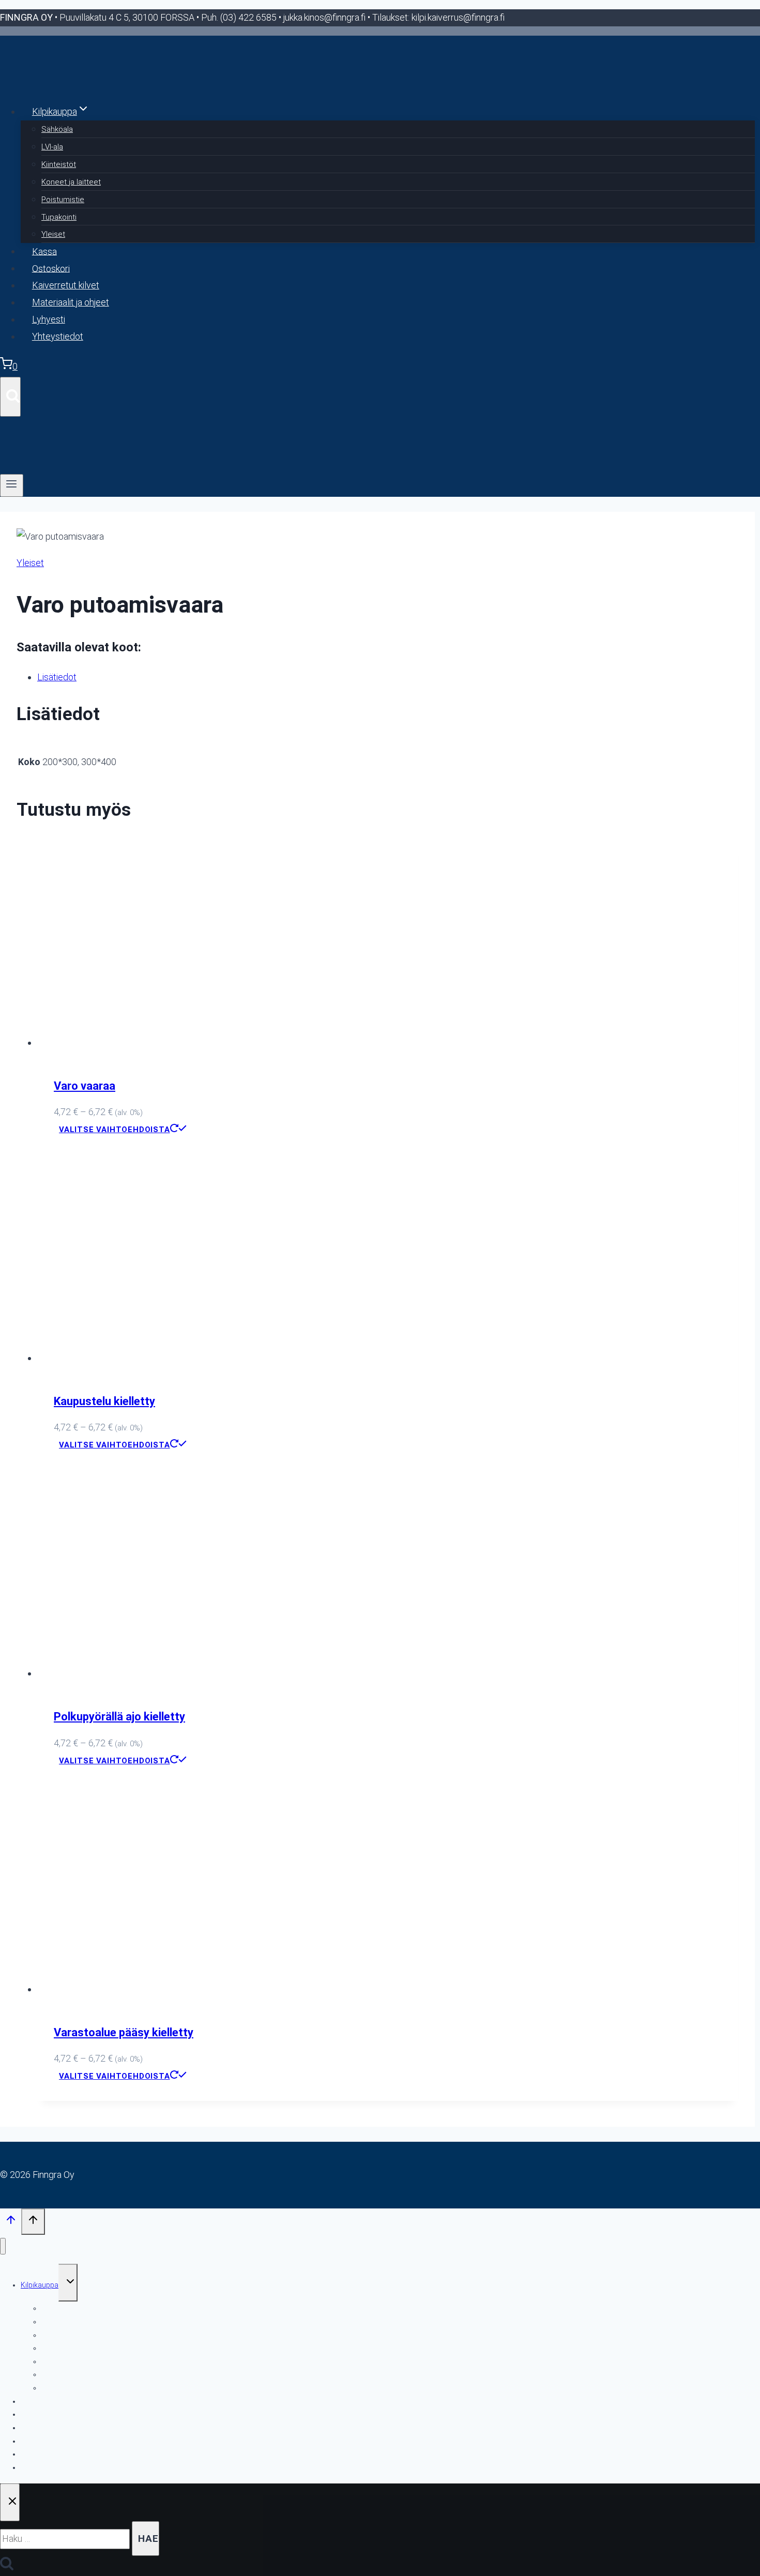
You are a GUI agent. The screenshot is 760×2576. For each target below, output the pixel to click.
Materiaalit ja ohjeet (71, 302)
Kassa (44, 251)
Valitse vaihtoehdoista (115, 1130)
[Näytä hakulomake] (10, 397)
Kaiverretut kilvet (66, 285)
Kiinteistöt (59, 164)
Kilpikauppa (40, 2285)
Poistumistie (63, 200)
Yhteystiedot (58, 336)
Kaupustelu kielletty (104, 1401)
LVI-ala (52, 147)
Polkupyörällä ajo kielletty (119, 1717)
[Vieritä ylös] (11, 2222)
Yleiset (53, 234)
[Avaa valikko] (12, 485)
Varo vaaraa (85, 1086)
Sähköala (57, 129)
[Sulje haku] (10, 2502)
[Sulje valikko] (3, 2246)
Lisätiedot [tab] (57, 677)
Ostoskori (51, 268)
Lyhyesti (49, 319)
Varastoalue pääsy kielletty (124, 2032)
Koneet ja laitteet (71, 182)
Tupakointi (59, 217)
